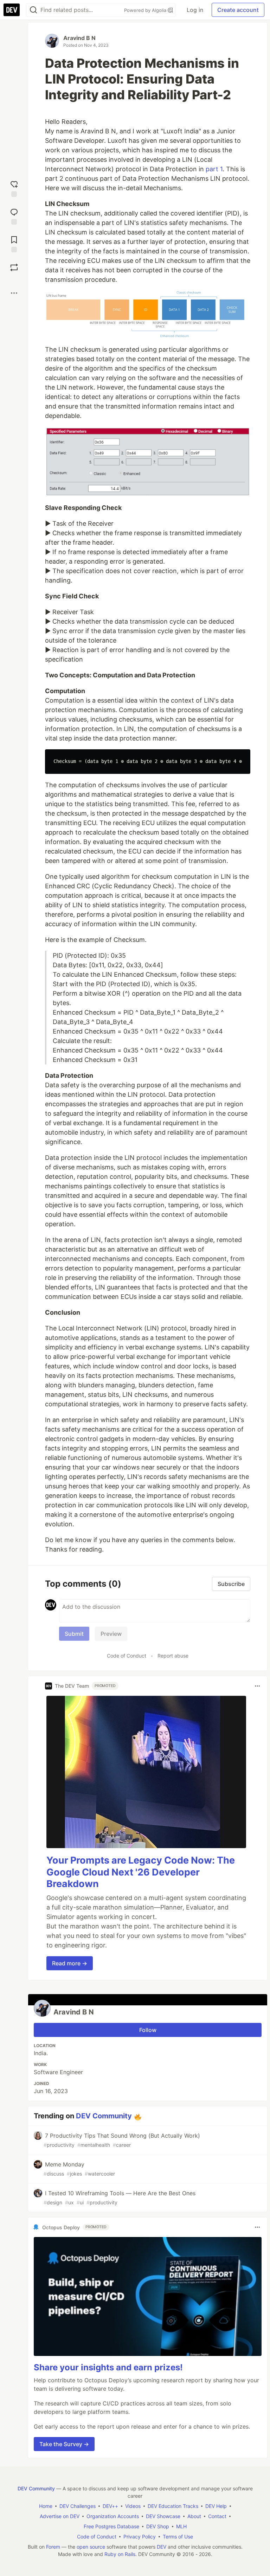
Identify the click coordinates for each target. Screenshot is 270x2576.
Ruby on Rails (120, 2554)
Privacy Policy (140, 2537)
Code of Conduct (127, 1656)
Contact (217, 2516)
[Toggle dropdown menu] (257, 1686)
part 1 (214, 169)
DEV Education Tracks (173, 2506)
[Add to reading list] (14, 243)
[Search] (33, 10)
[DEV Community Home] (12, 10)
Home (46, 2506)
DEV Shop (158, 2526)
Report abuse (173, 1656)
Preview (111, 1634)
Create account (238, 10)
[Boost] (14, 267)
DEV (162, 2547)
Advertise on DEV (60, 2516)
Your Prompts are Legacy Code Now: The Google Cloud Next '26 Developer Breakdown (141, 1872)
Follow (148, 2030)
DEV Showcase (163, 2516)
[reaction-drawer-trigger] (14, 188)
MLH (181, 2526)
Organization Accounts (113, 2516)
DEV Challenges (78, 2506)
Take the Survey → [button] (64, 2444)
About (194, 2516)
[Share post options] (14, 293)
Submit (74, 1634)
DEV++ (110, 2506)
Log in (195, 10)
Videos (133, 2506)
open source (91, 2547)
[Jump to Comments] (14, 216)
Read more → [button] (70, 1963)
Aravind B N (79, 38)
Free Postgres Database (111, 2526)
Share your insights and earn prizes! (108, 2367)
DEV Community (104, 2116)
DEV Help (216, 2506)
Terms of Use (178, 2537)
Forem (53, 2547)
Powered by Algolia (146, 10)
